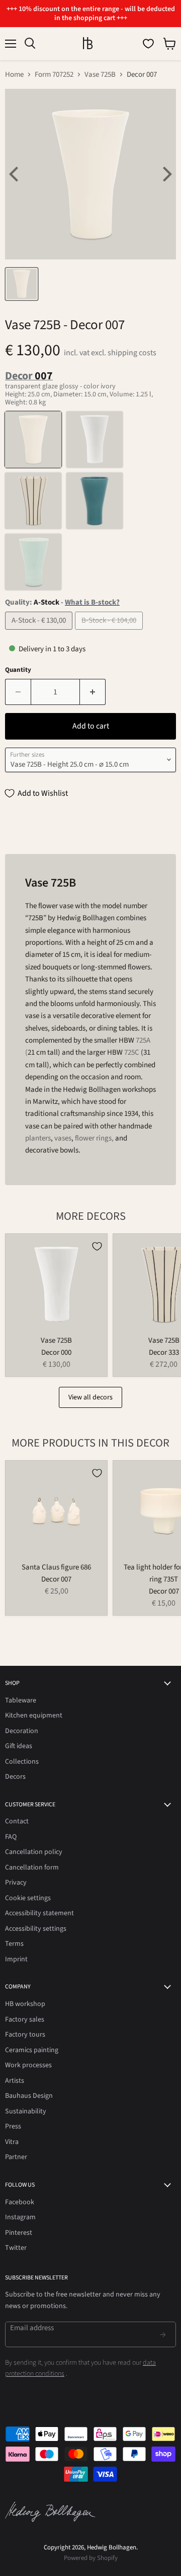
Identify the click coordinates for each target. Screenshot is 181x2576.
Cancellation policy (34, 1852)
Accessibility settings (36, 1929)
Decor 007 (56, 1579)
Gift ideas (19, 1746)
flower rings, (94, 1138)
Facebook (20, 2202)
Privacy (16, 1883)
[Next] (166, 174)
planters (38, 1138)
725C (132, 1052)
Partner (16, 2157)
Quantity (18, 670)
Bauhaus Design (29, 2096)
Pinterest (19, 2233)
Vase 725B (100, 75)
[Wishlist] (148, 44)
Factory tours (25, 2035)
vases (63, 1138)
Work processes (28, 2065)
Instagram (20, 2217)
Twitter (16, 2248)
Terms (14, 1944)
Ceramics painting (32, 2050)
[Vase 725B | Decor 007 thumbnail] (22, 284)
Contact (17, 1821)
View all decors (90, 1397)
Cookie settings (28, 1898)
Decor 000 (56, 1352)
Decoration (22, 1731)
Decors (15, 1777)
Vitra (12, 2142)
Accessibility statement (39, 1913)
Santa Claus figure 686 (56, 1567)
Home (14, 75)
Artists (15, 2081)
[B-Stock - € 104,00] (110, 632)
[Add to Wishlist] (97, 1246)
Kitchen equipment (34, 1715)
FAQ (11, 1837)
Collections (22, 1762)
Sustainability (26, 2111)
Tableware (21, 1700)
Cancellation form (32, 1868)
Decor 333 (164, 1352)
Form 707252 (54, 75)
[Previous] (15, 174)
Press (13, 2126)
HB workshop (25, 2004)
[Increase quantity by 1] (93, 692)
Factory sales (25, 2020)
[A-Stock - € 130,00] (40, 632)
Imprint (16, 1959)
